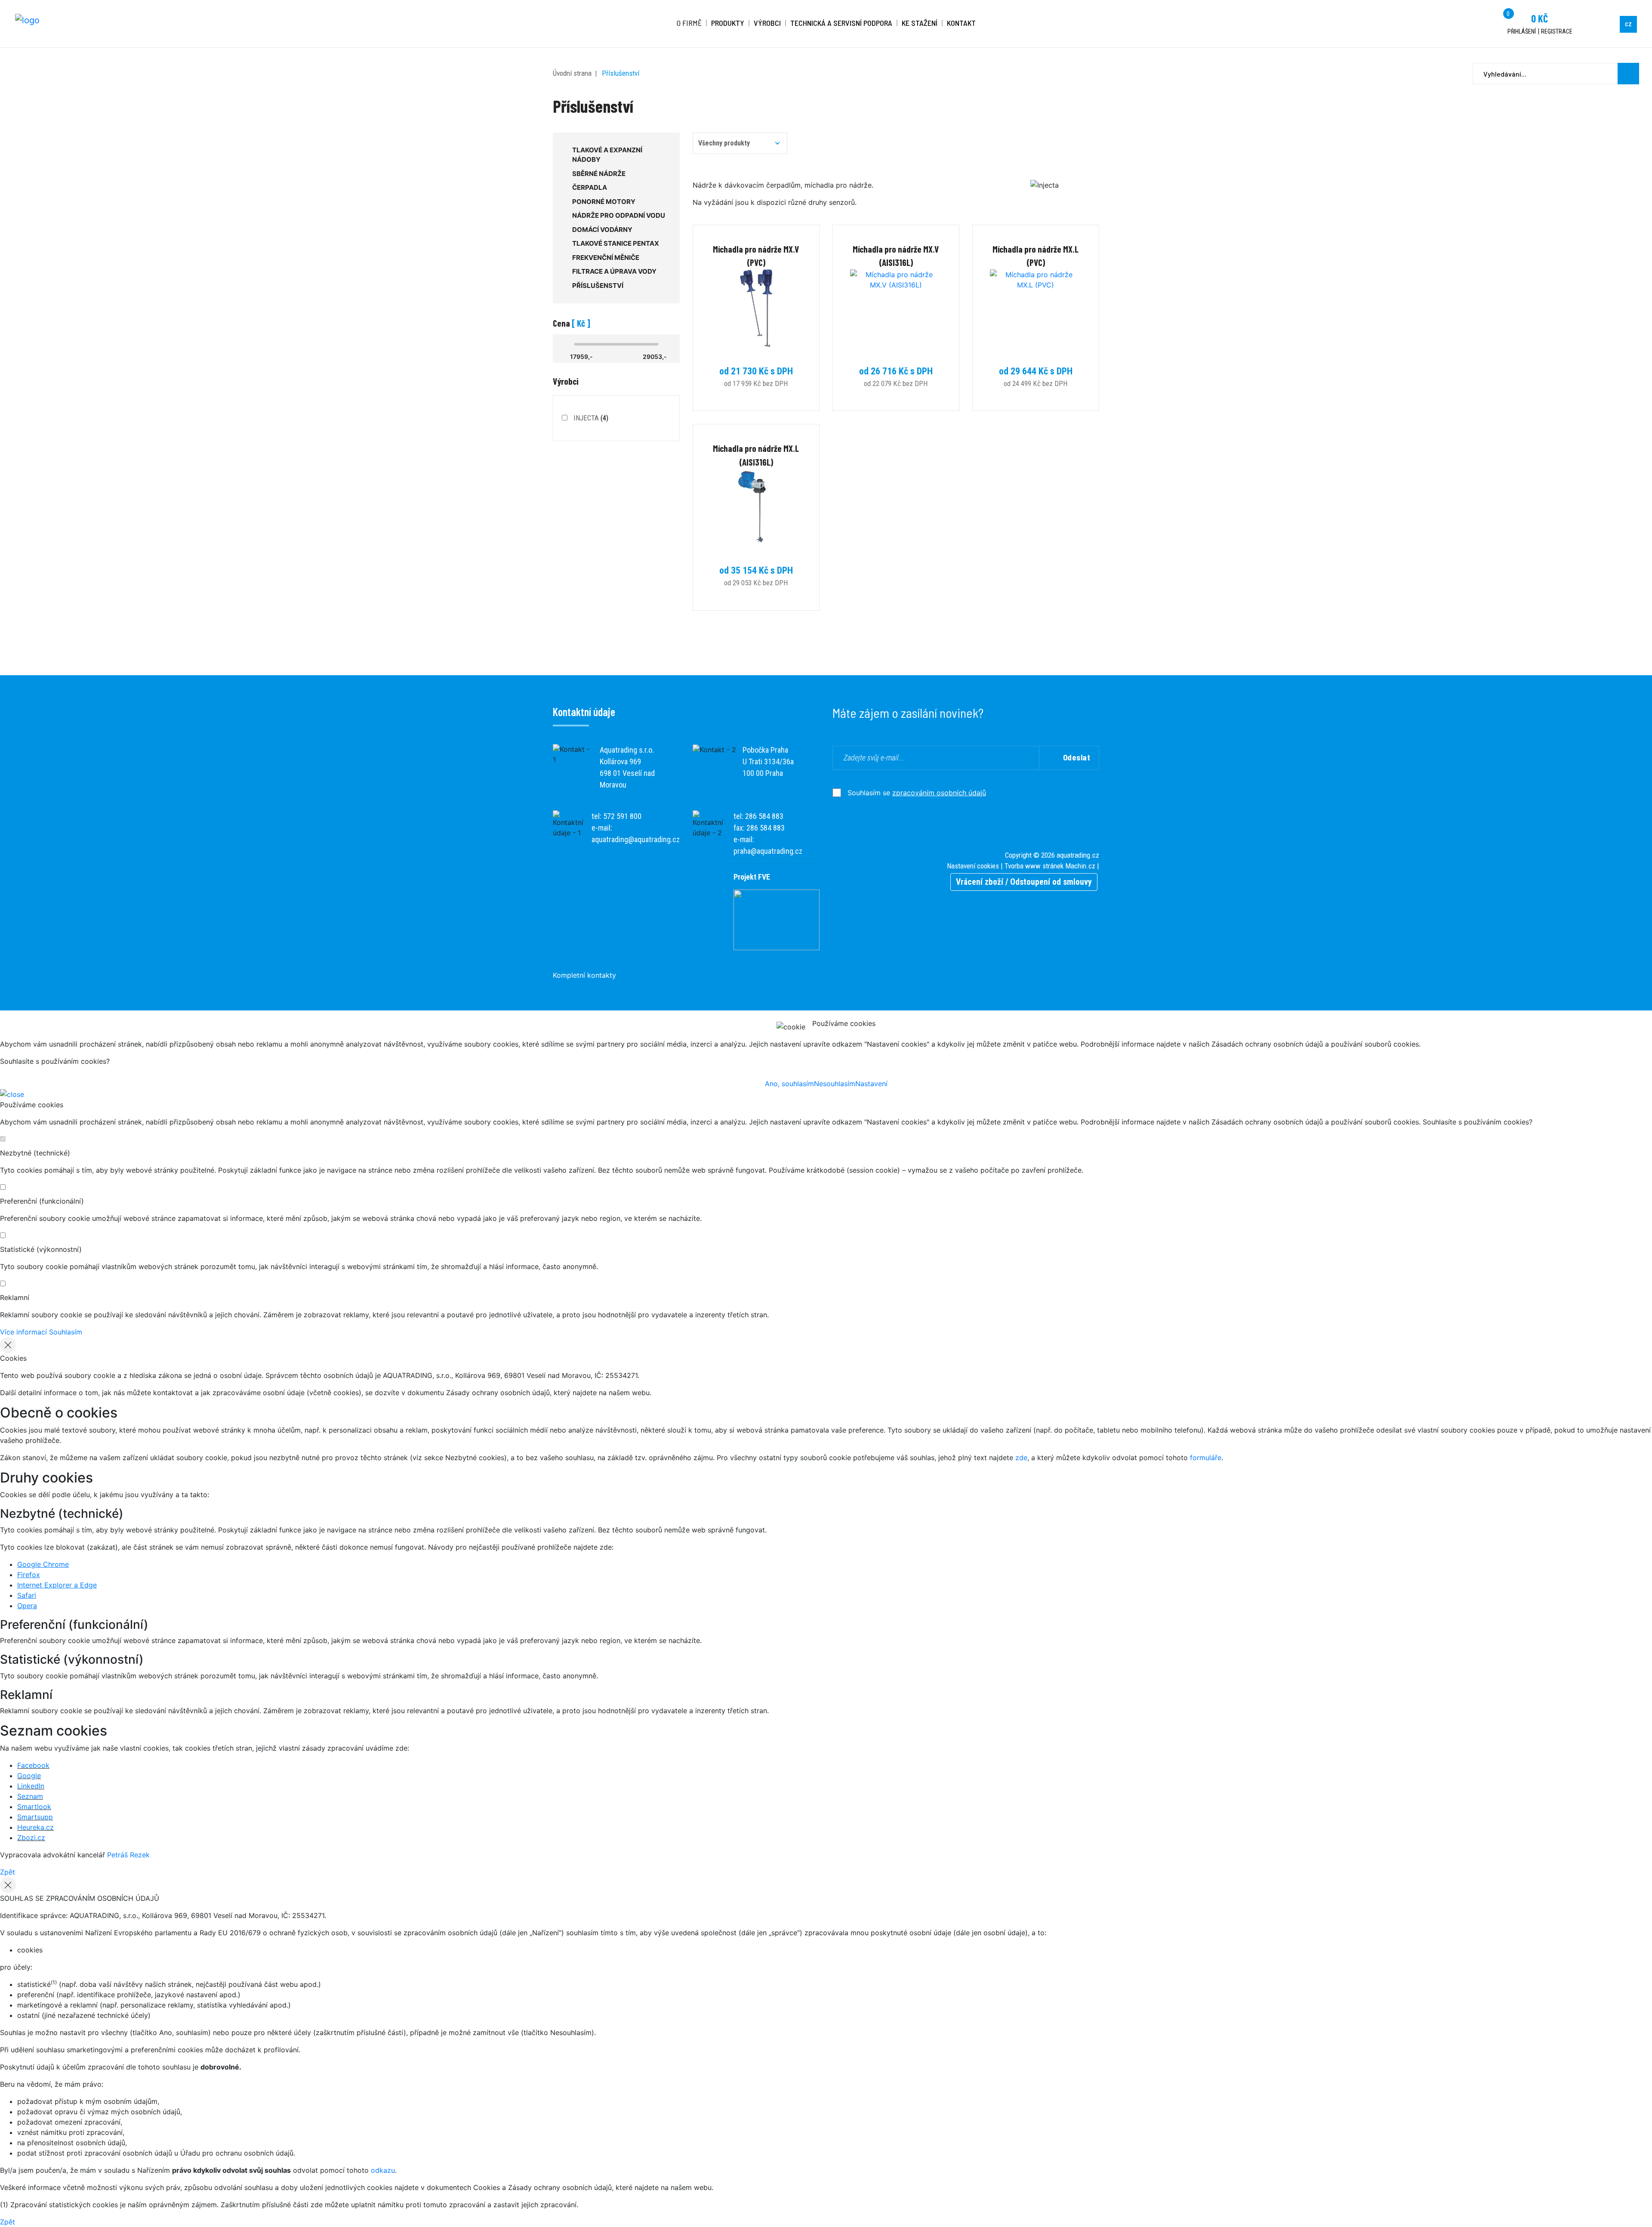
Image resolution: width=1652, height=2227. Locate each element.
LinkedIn (31, 1786)
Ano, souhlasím (789, 1084)
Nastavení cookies (973, 866)
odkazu (383, 2170)
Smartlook (34, 1807)
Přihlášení (1522, 31)
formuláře (1206, 1458)
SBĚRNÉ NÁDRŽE (599, 174)
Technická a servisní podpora (841, 23)
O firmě (689, 23)
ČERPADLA (590, 187)
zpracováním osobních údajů (939, 793)
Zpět (8, 1872)
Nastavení (871, 1084)
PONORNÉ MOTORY (604, 202)
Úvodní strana (572, 73)
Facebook (33, 1765)
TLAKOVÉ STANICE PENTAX (616, 243)
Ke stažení (920, 23)
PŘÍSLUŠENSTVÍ (598, 286)
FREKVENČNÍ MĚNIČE (606, 258)
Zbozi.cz (31, 1838)
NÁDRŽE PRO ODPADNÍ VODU (619, 215)
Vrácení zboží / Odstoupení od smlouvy (1024, 882)
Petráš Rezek (128, 1855)
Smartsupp (35, 1817)
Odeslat (1077, 757)
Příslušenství (621, 73)
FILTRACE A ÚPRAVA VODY (614, 271)
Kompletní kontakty (584, 975)
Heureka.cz (35, 1827)
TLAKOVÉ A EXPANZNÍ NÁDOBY (607, 155)
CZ (1628, 24)
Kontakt (961, 23)
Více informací (23, 1332)
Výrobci (767, 23)
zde (1021, 1458)
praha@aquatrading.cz (768, 851)
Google (29, 1776)
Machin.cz (1080, 866)
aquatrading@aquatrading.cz (636, 839)
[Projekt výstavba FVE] (777, 919)
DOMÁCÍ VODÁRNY (602, 230)
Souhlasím (66, 1332)
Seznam (30, 1796)
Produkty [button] (728, 23)
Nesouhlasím (835, 1084)
